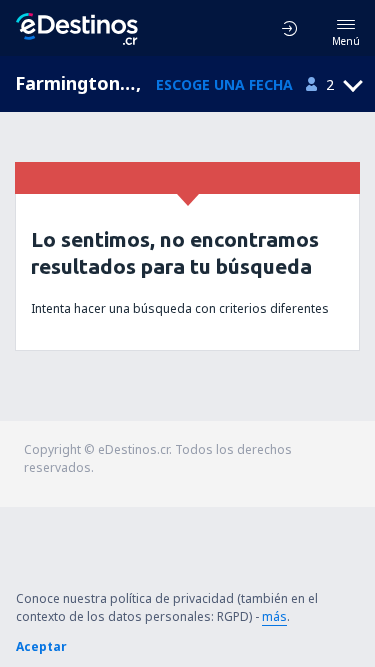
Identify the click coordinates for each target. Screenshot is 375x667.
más (274, 616)
